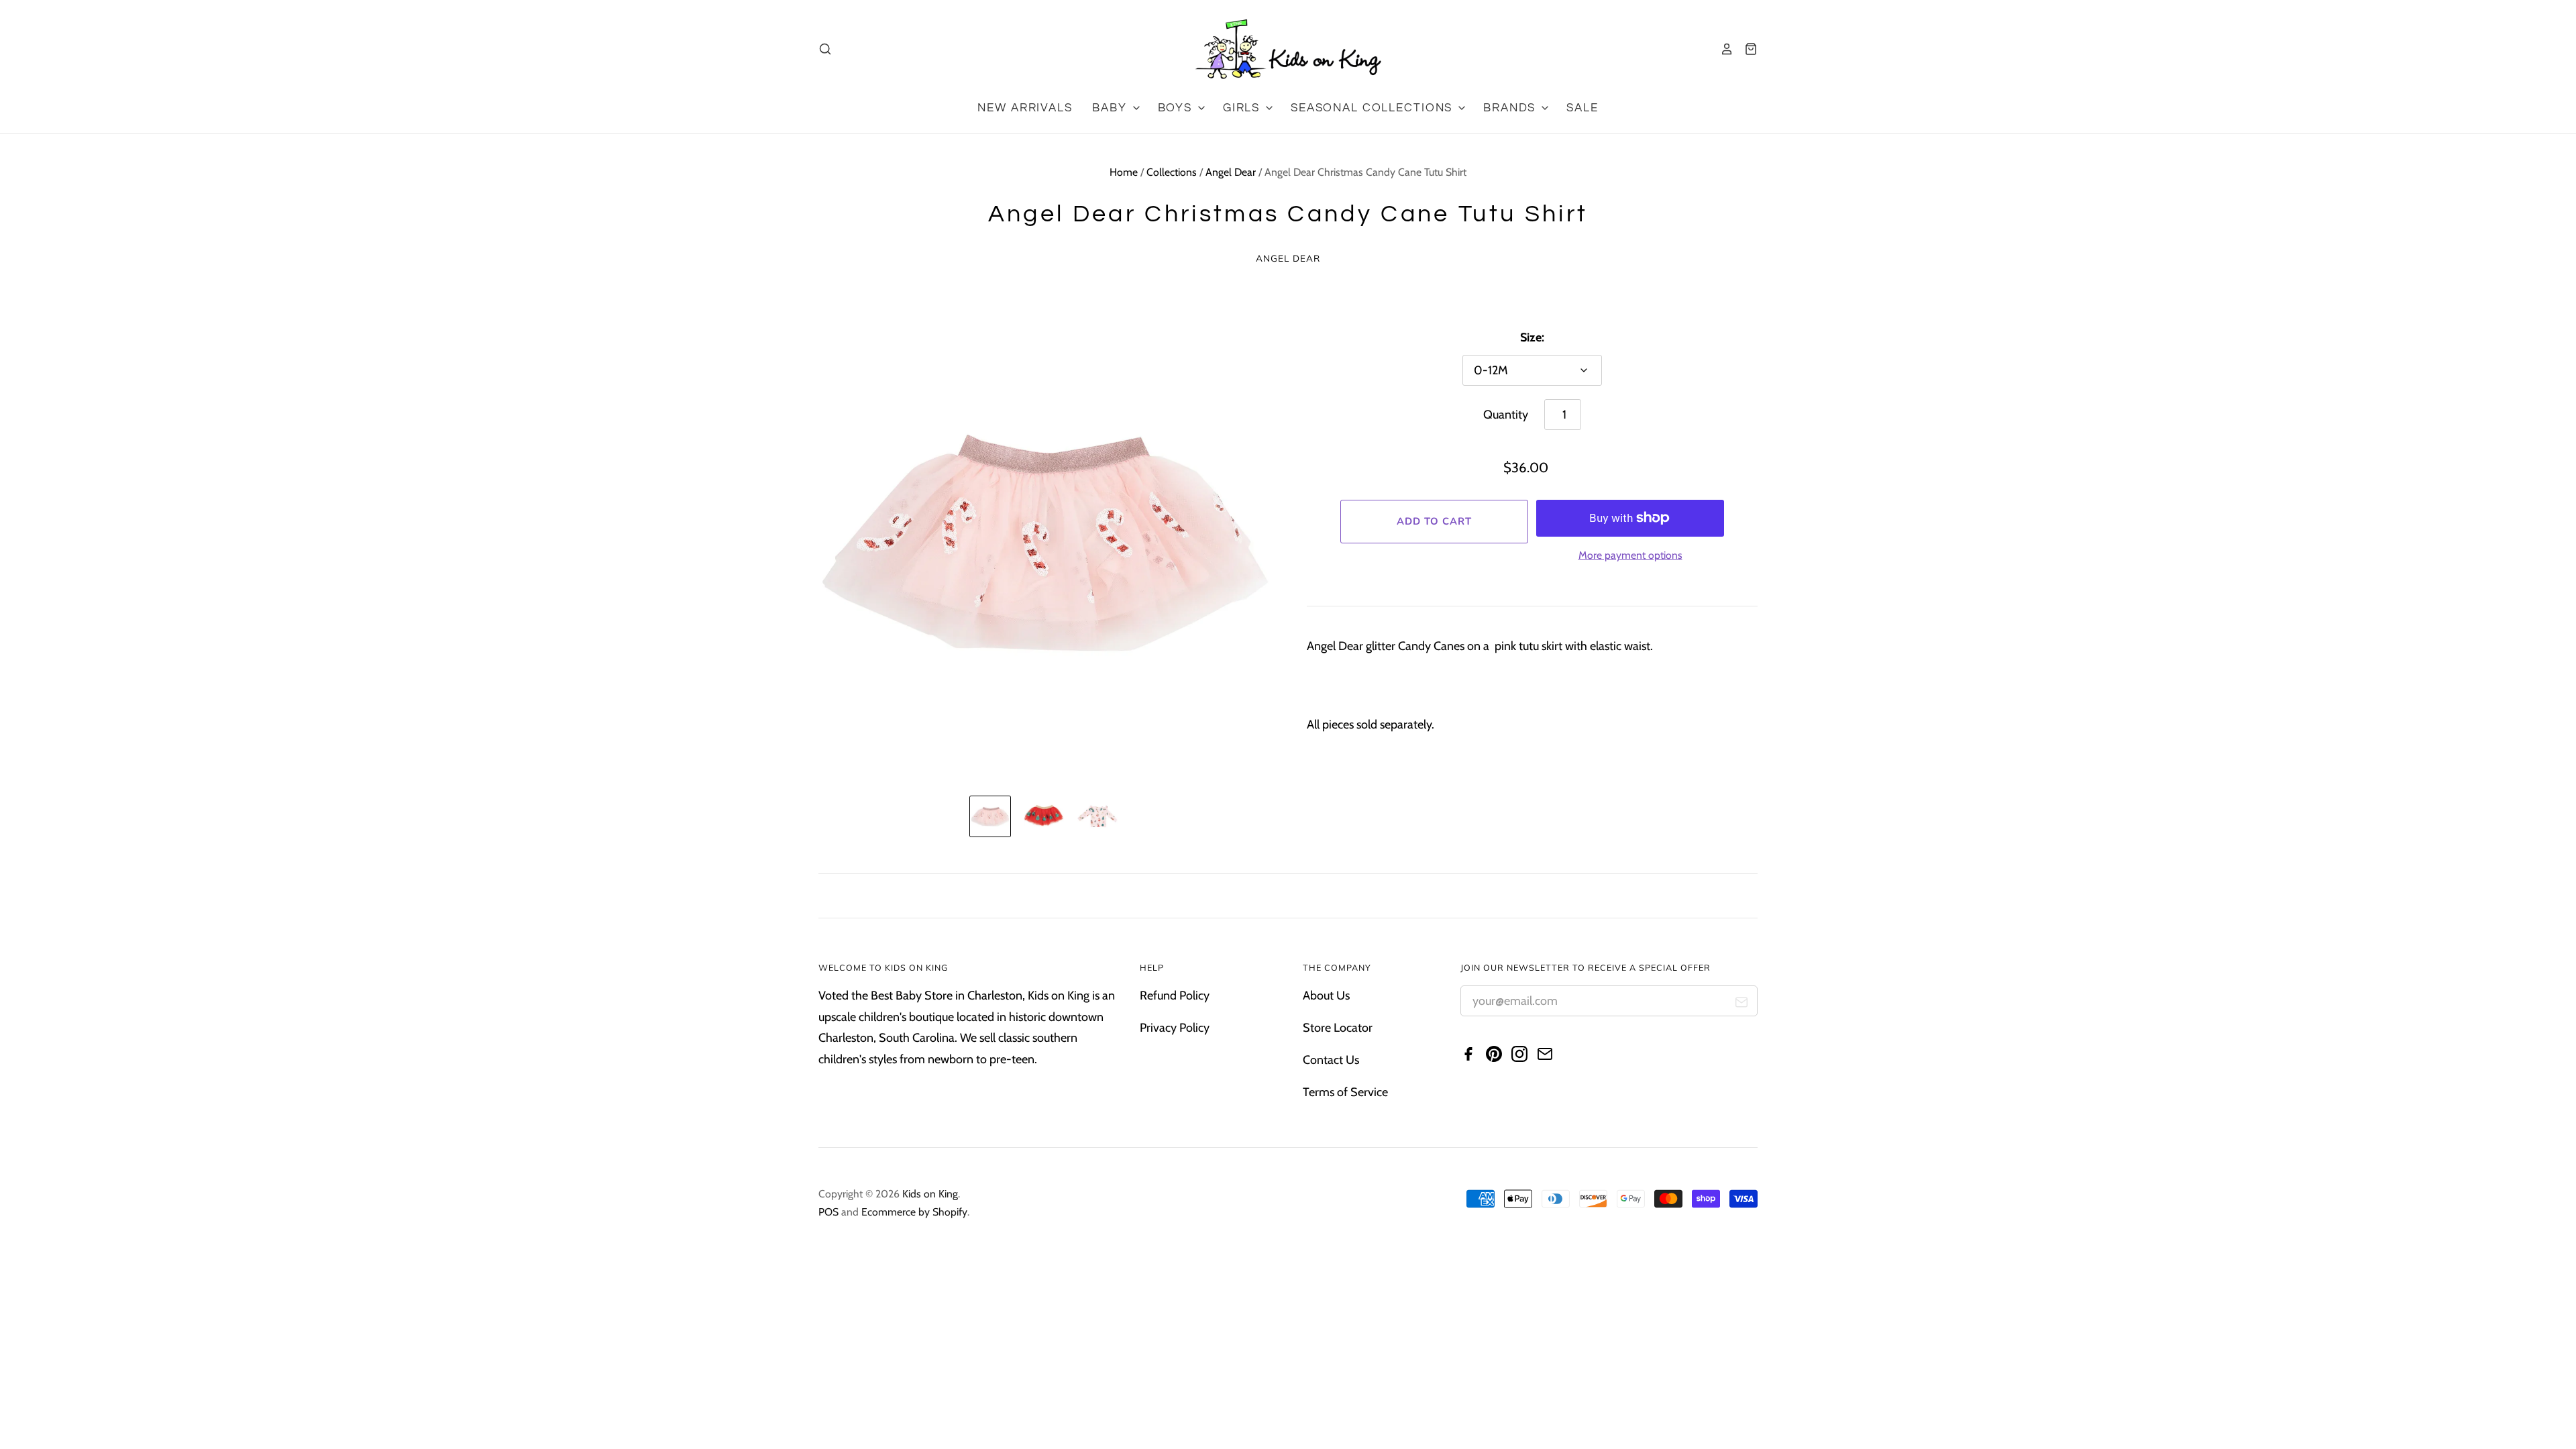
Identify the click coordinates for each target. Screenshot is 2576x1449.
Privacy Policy (1175, 1028)
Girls (1243, 108)
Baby (1111, 108)
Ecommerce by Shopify (914, 1212)
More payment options (1630, 555)
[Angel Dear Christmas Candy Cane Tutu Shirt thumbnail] (990, 816)
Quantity (1506, 415)
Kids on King (930, 1194)
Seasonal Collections (1374, 108)
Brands (1511, 108)
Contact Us (1331, 1060)
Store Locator (1338, 1028)
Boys (1177, 108)
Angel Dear (1231, 172)
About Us (1326, 996)
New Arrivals (1025, 108)
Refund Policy (1175, 996)
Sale (1582, 108)
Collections (1172, 172)
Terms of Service (1345, 1092)
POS (828, 1212)
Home (1124, 172)
